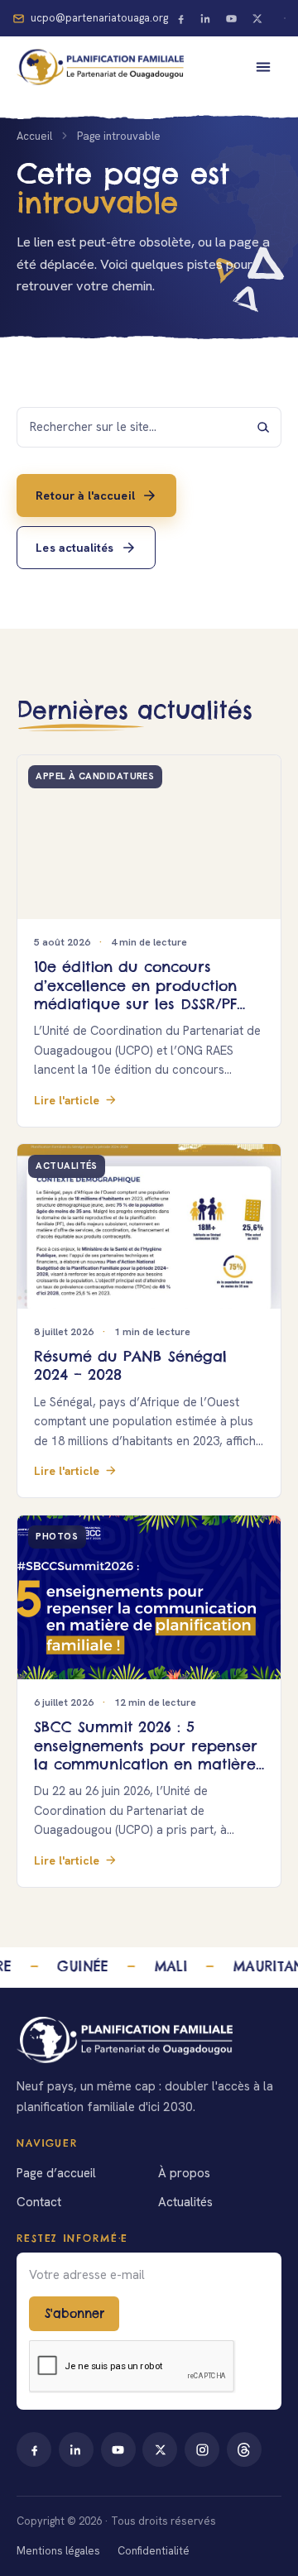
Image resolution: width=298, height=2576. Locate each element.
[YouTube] (232, 18)
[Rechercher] (263, 427)
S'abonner (74, 2314)
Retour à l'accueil (85, 495)
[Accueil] (149, 2040)
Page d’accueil (56, 2173)
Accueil (34, 136)
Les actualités (74, 548)
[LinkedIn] (206, 18)
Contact (39, 2202)
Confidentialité (154, 2551)
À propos (184, 2173)
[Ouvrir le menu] (263, 67)
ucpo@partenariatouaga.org (99, 18)
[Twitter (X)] (257, 18)
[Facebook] (180, 18)
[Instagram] (202, 2449)
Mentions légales (58, 2551)
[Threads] (244, 2449)
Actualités (185, 2202)
